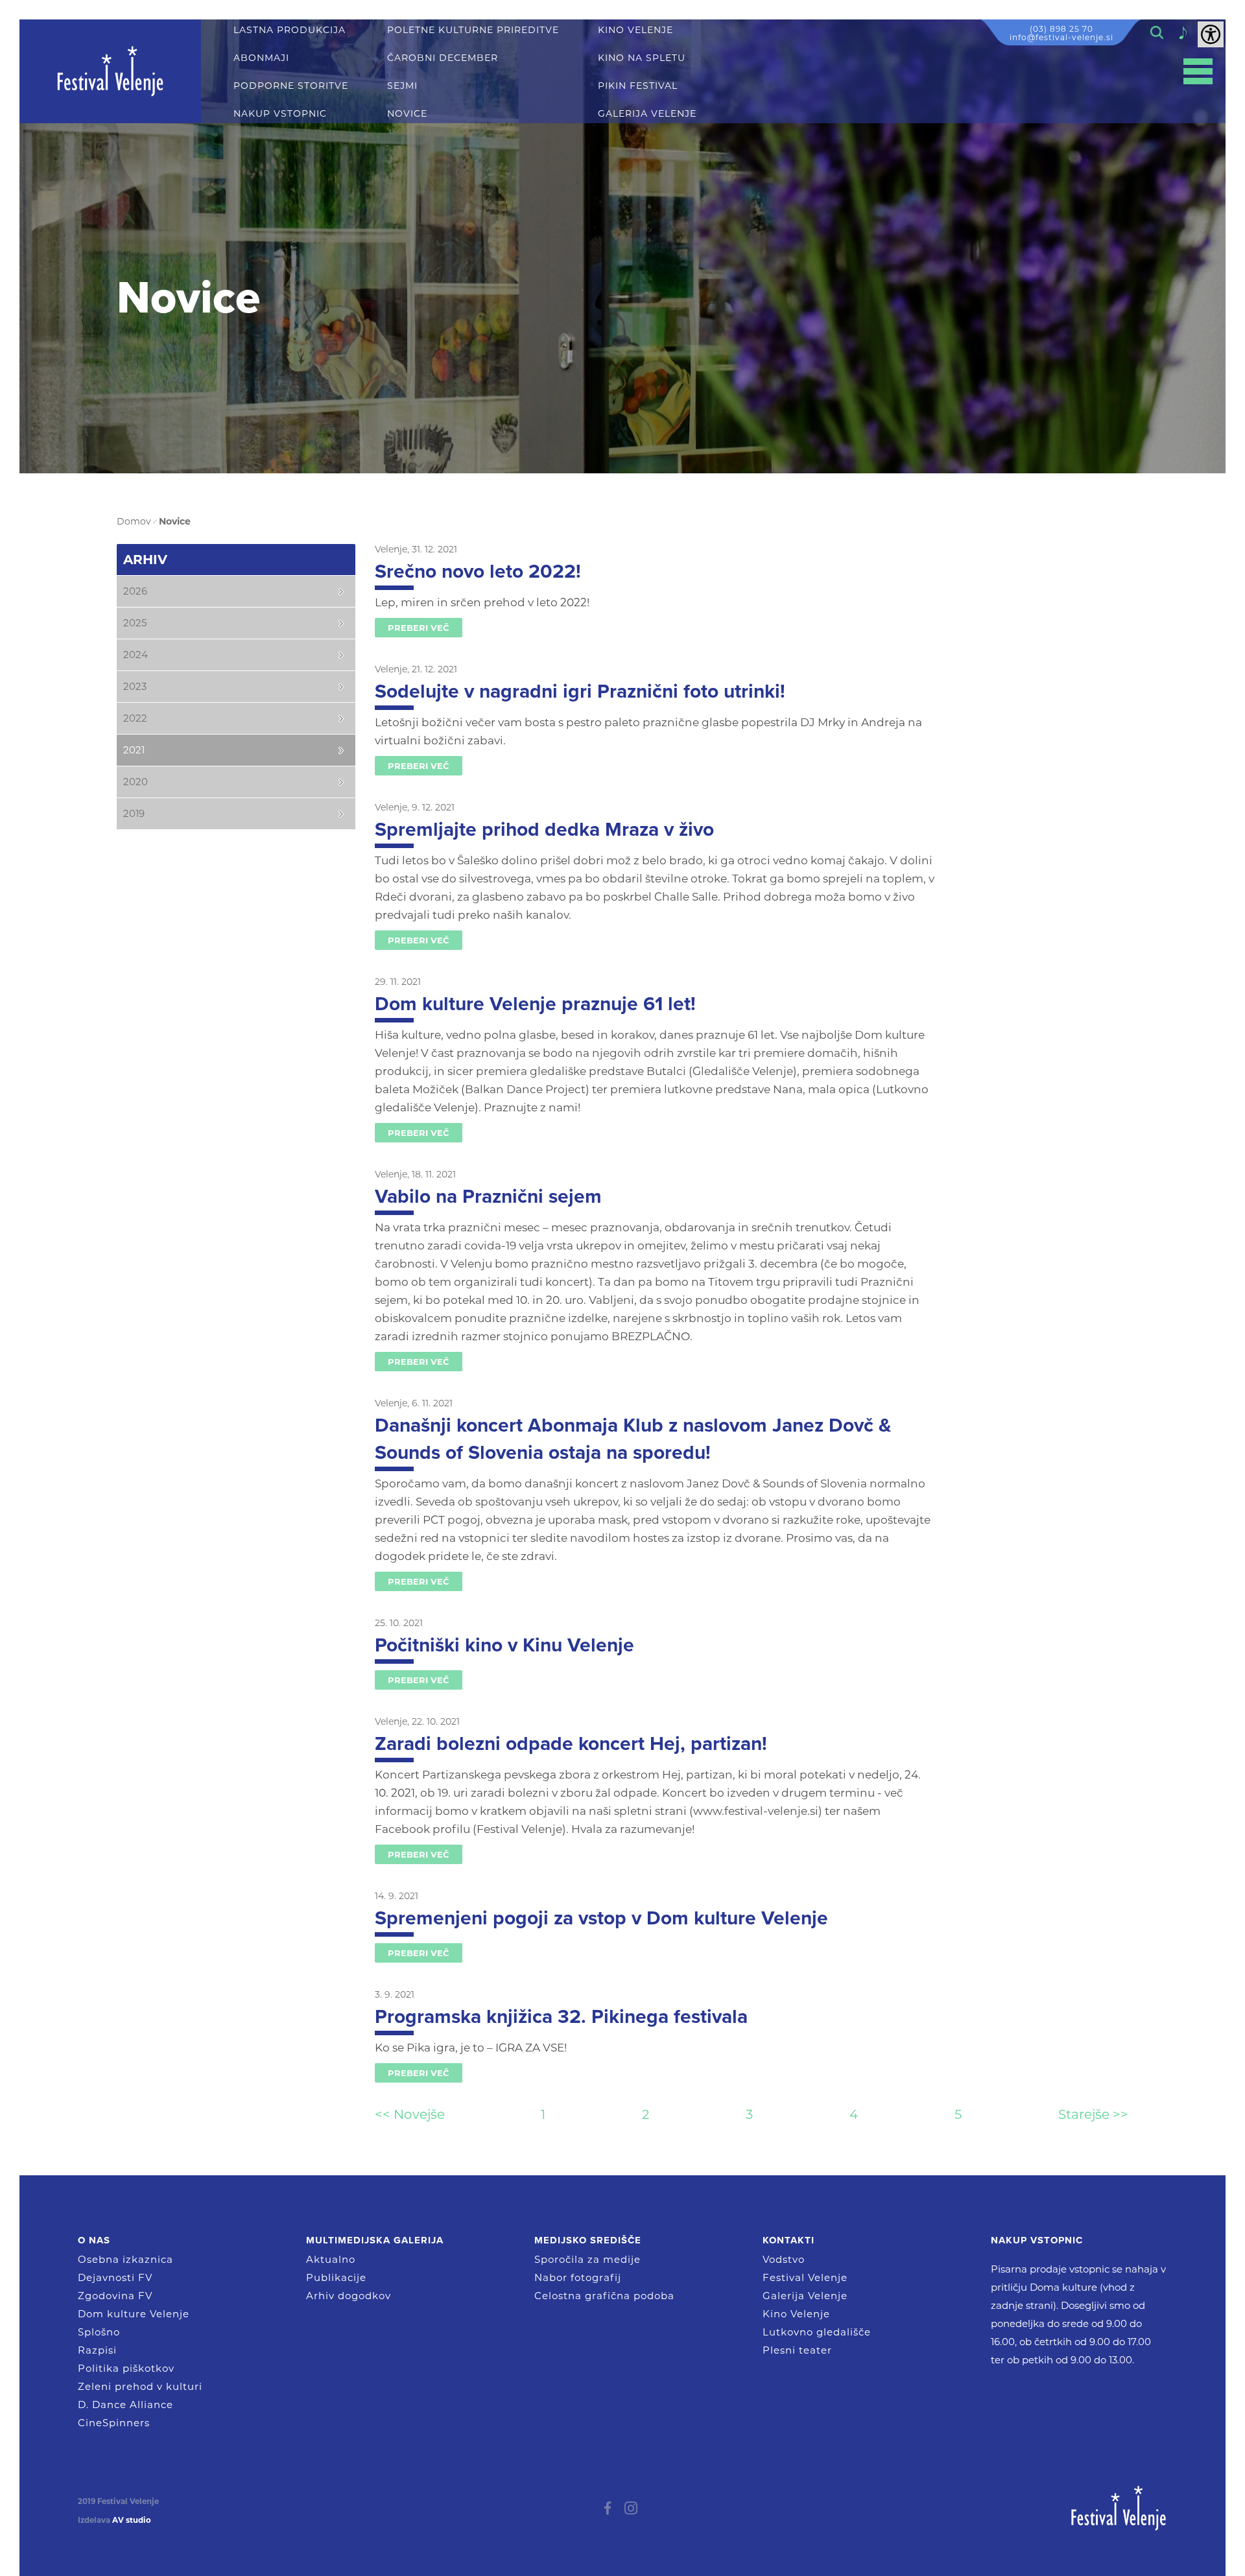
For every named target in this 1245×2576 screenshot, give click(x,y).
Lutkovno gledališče (817, 2332)
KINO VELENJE (635, 30)
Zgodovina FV (115, 2296)
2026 (135, 591)
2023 (135, 686)
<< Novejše (410, 2114)
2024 (136, 655)
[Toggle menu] (1198, 72)
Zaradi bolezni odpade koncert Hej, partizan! (571, 1744)
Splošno (99, 2332)
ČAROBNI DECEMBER (443, 58)
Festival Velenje (805, 2277)
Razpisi (97, 2350)
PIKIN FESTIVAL (638, 86)
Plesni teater (797, 2350)
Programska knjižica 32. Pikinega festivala (561, 2017)
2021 (134, 750)
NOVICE (407, 114)
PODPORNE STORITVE (291, 86)
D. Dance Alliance (125, 2405)
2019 (134, 813)
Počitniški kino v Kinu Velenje (504, 1645)
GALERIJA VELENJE (647, 114)
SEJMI (402, 86)
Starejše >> (1093, 2114)
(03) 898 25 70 (1061, 29)
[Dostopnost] (1211, 34)
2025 (135, 623)
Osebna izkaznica (125, 2259)
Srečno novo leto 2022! (478, 572)
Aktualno (331, 2259)
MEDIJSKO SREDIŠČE (588, 2240)
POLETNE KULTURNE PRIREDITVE (473, 30)
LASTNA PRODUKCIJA (290, 30)
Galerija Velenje (805, 2296)
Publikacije (336, 2277)
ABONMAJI (261, 58)
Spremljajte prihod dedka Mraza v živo (544, 830)
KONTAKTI (788, 2240)
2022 (135, 718)
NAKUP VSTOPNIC (280, 114)
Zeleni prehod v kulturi (140, 2386)
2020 (136, 782)
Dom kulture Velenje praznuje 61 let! (535, 1004)
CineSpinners (114, 2423)
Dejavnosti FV (115, 2277)
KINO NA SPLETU (642, 58)
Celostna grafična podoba (604, 2296)
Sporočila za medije (587, 2259)
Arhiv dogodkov (349, 2296)
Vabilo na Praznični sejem (488, 1197)
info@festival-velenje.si (1061, 37)
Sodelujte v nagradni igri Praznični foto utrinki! (580, 691)
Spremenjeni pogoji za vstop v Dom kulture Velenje (601, 1918)
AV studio (132, 2520)
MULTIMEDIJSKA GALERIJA (375, 2240)
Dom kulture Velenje (134, 2314)
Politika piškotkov (126, 2368)
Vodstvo (784, 2259)
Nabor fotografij (578, 2277)
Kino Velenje (796, 2314)
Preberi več (419, 628)
